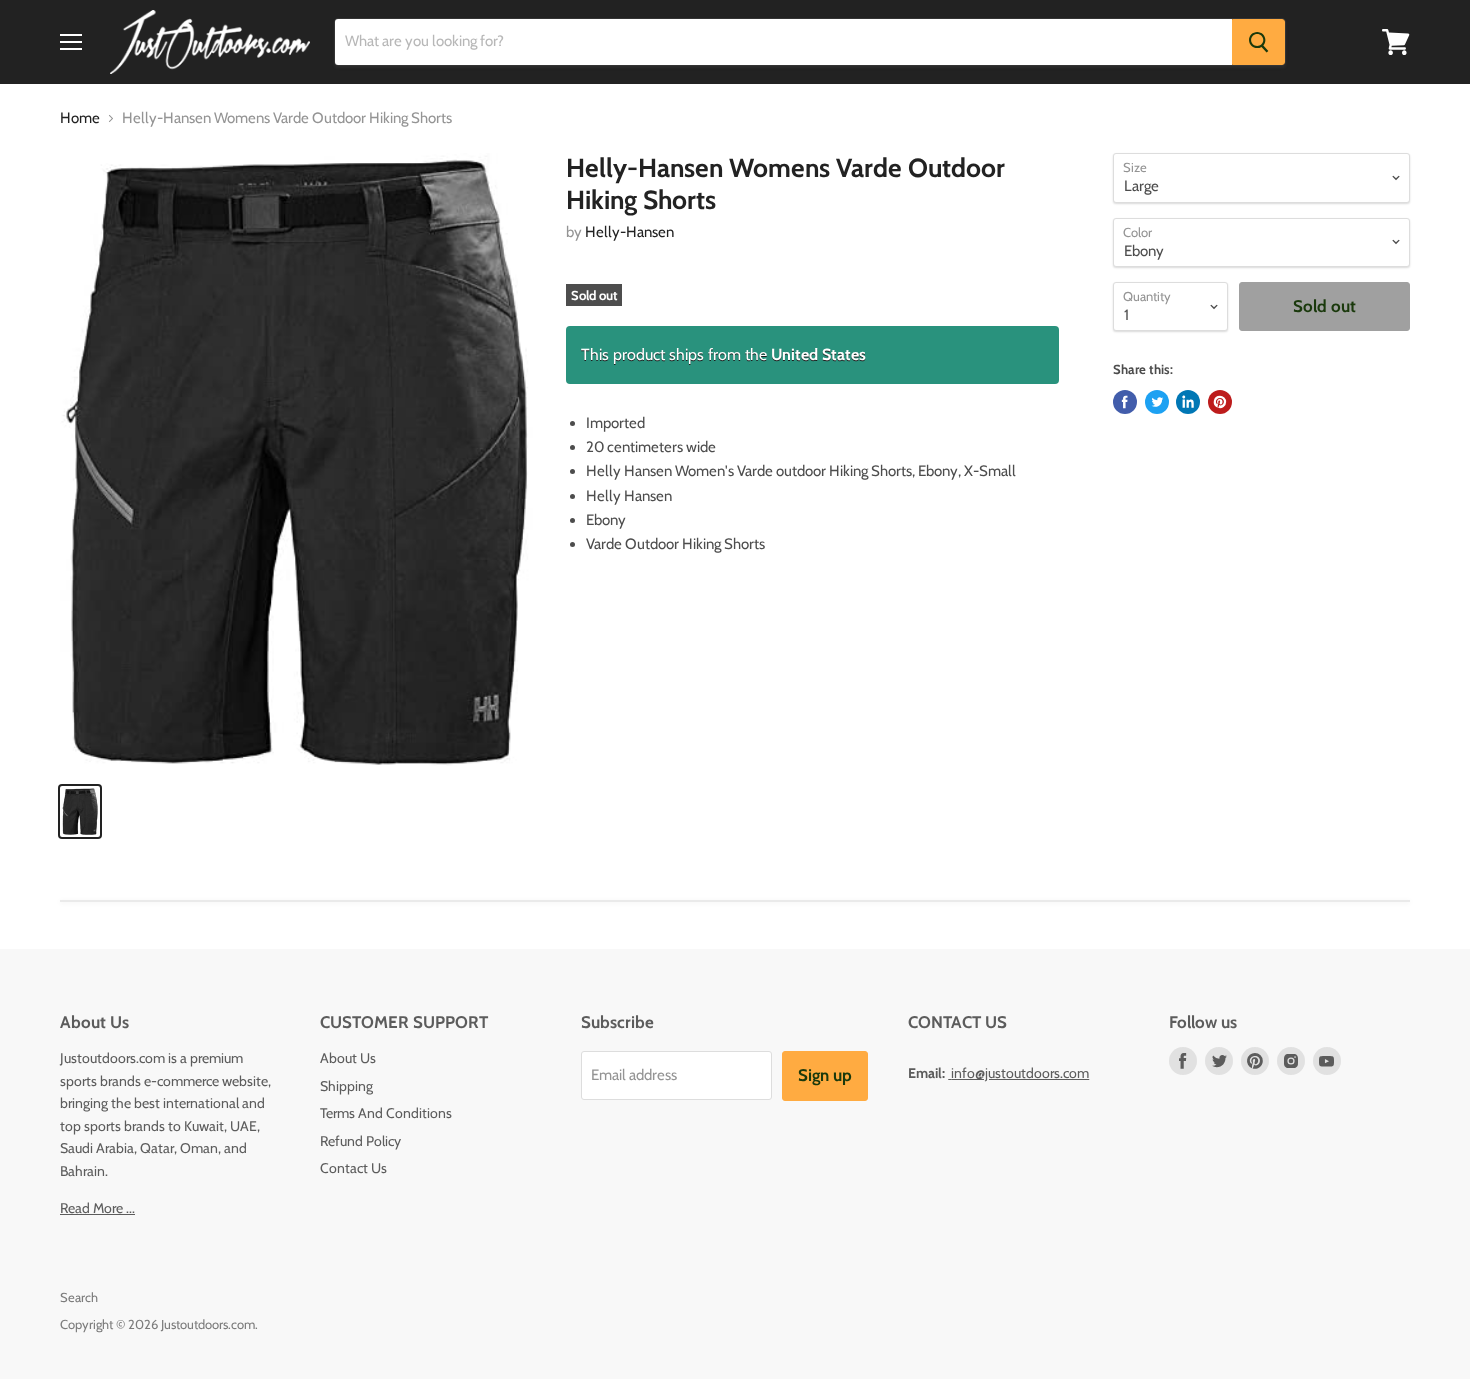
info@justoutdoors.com (1020, 1073)
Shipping (346, 1086)
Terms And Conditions (386, 1113)
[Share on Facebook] (1125, 402)
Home (80, 118)
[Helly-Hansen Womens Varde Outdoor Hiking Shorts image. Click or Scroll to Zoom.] (296, 459)
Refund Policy (360, 1141)
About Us (348, 1058)
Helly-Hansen (629, 232)
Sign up (825, 1075)
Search (79, 1297)
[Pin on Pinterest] (1220, 402)
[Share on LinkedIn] (1188, 402)
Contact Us (353, 1168)
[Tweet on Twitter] (1157, 402)
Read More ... (97, 1208)
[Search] (1258, 42)
